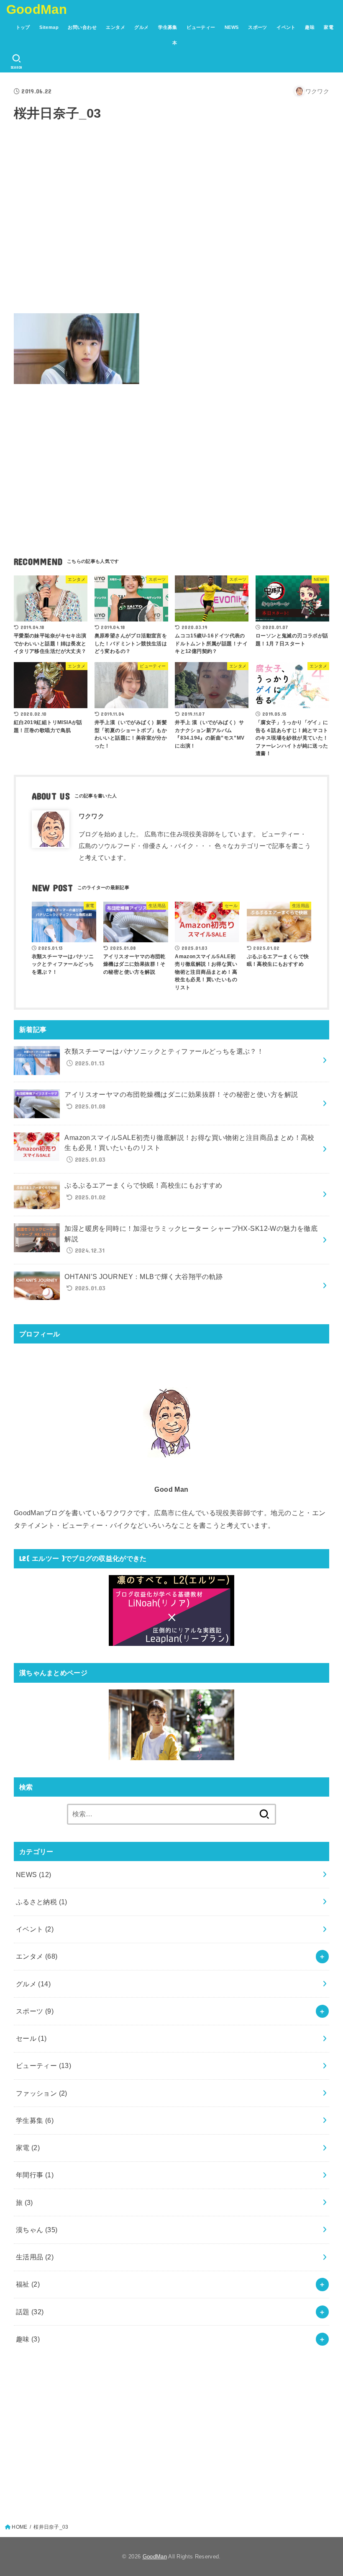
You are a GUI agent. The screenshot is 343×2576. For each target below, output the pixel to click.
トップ (23, 27)
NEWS (232, 27)
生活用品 (35, 2257)
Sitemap (49, 27)
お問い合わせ (82, 27)
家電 (329, 27)
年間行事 (35, 2175)
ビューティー (201, 27)
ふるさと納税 (42, 1902)
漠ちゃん (37, 2230)
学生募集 (168, 27)
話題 (30, 2312)
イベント (286, 27)
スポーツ (258, 27)
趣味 (310, 27)
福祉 (28, 2284)
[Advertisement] (171, 231)
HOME (19, 2527)
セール (31, 2038)
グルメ (141, 27)
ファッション (42, 2093)
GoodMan (37, 9)
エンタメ (115, 27)
